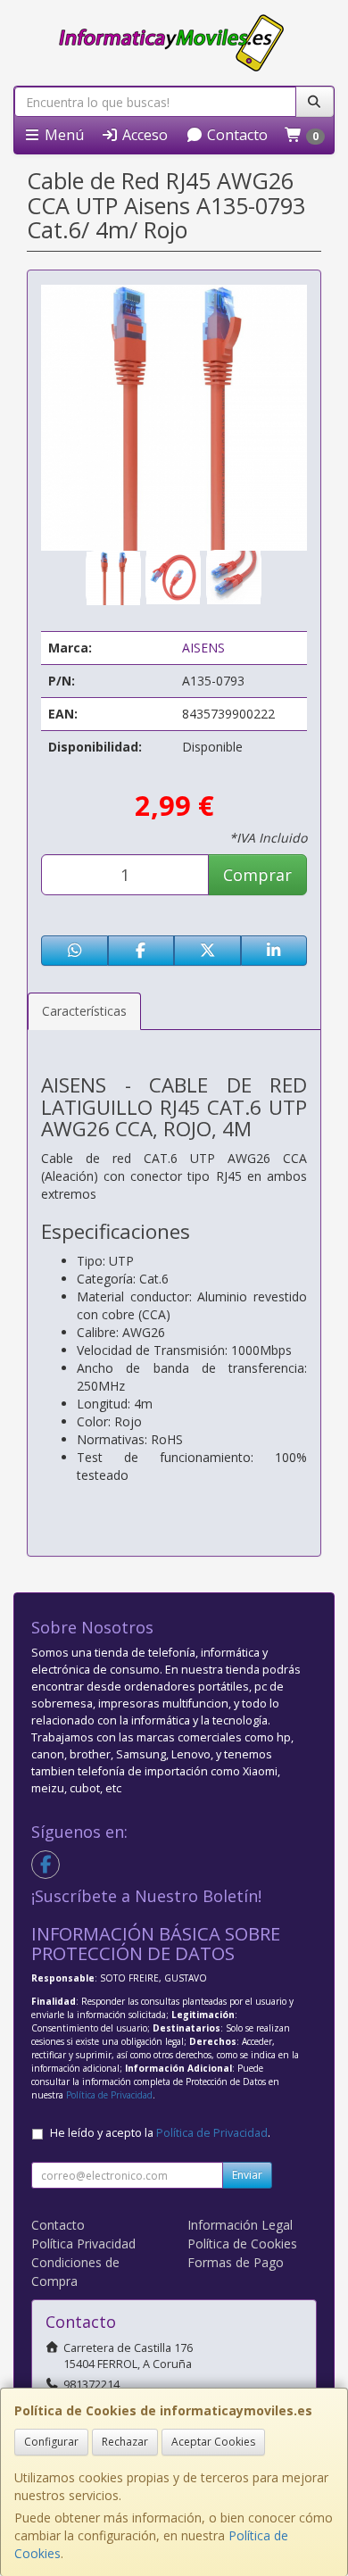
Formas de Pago (236, 2262)
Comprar (257, 875)
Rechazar (125, 2442)
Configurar (51, 2442)
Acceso (143, 135)
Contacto (236, 135)
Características (84, 1011)
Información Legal (240, 2225)
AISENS (203, 648)
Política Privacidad (83, 2244)
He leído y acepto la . (160, 2133)
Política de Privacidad (109, 2095)
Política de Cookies (242, 2244)
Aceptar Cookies (213, 2442)
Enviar (247, 2175)
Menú (62, 135)
